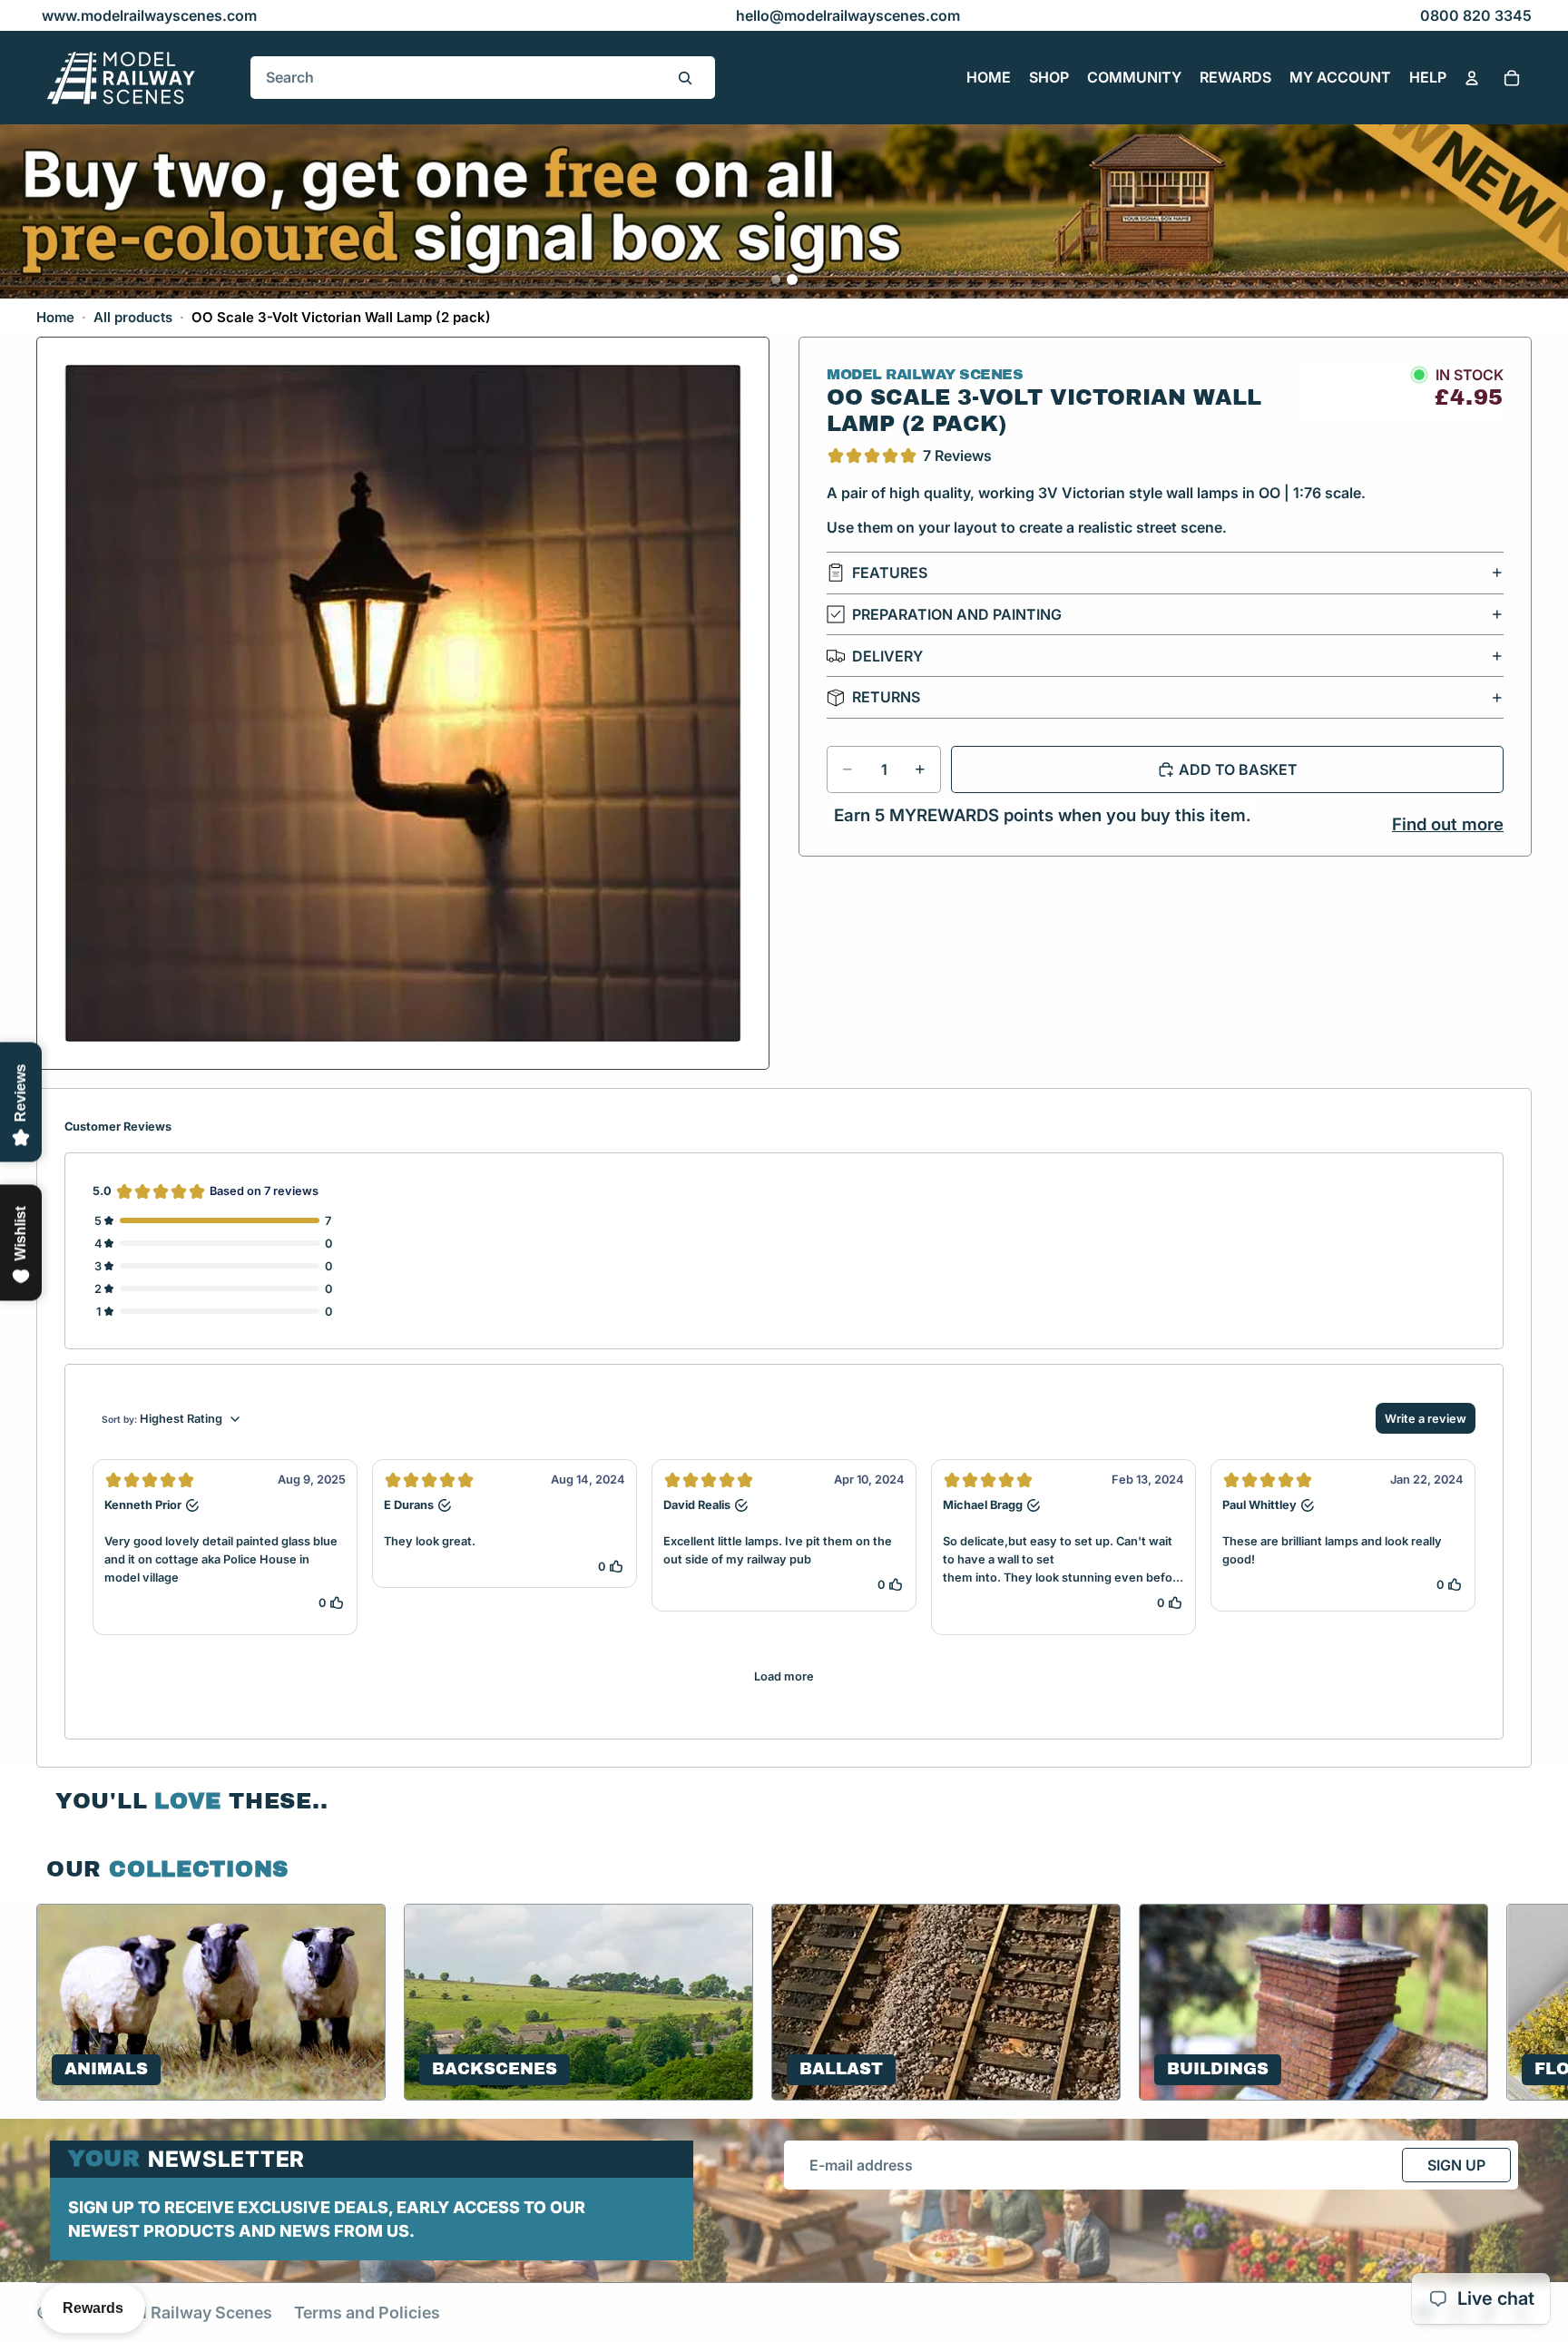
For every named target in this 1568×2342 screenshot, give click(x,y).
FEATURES (890, 573)
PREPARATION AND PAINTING (957, 614)
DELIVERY (887, 656)
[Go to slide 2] (792, 279)
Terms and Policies (367, 2313)
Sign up (1456, 2165)
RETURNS (886, 697)
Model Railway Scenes (186, 2313)
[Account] (1472, 78)
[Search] (685, 78)
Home (55, 317)
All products (133, 317)
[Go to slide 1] (776, 279)
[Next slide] (1510, 2003)
